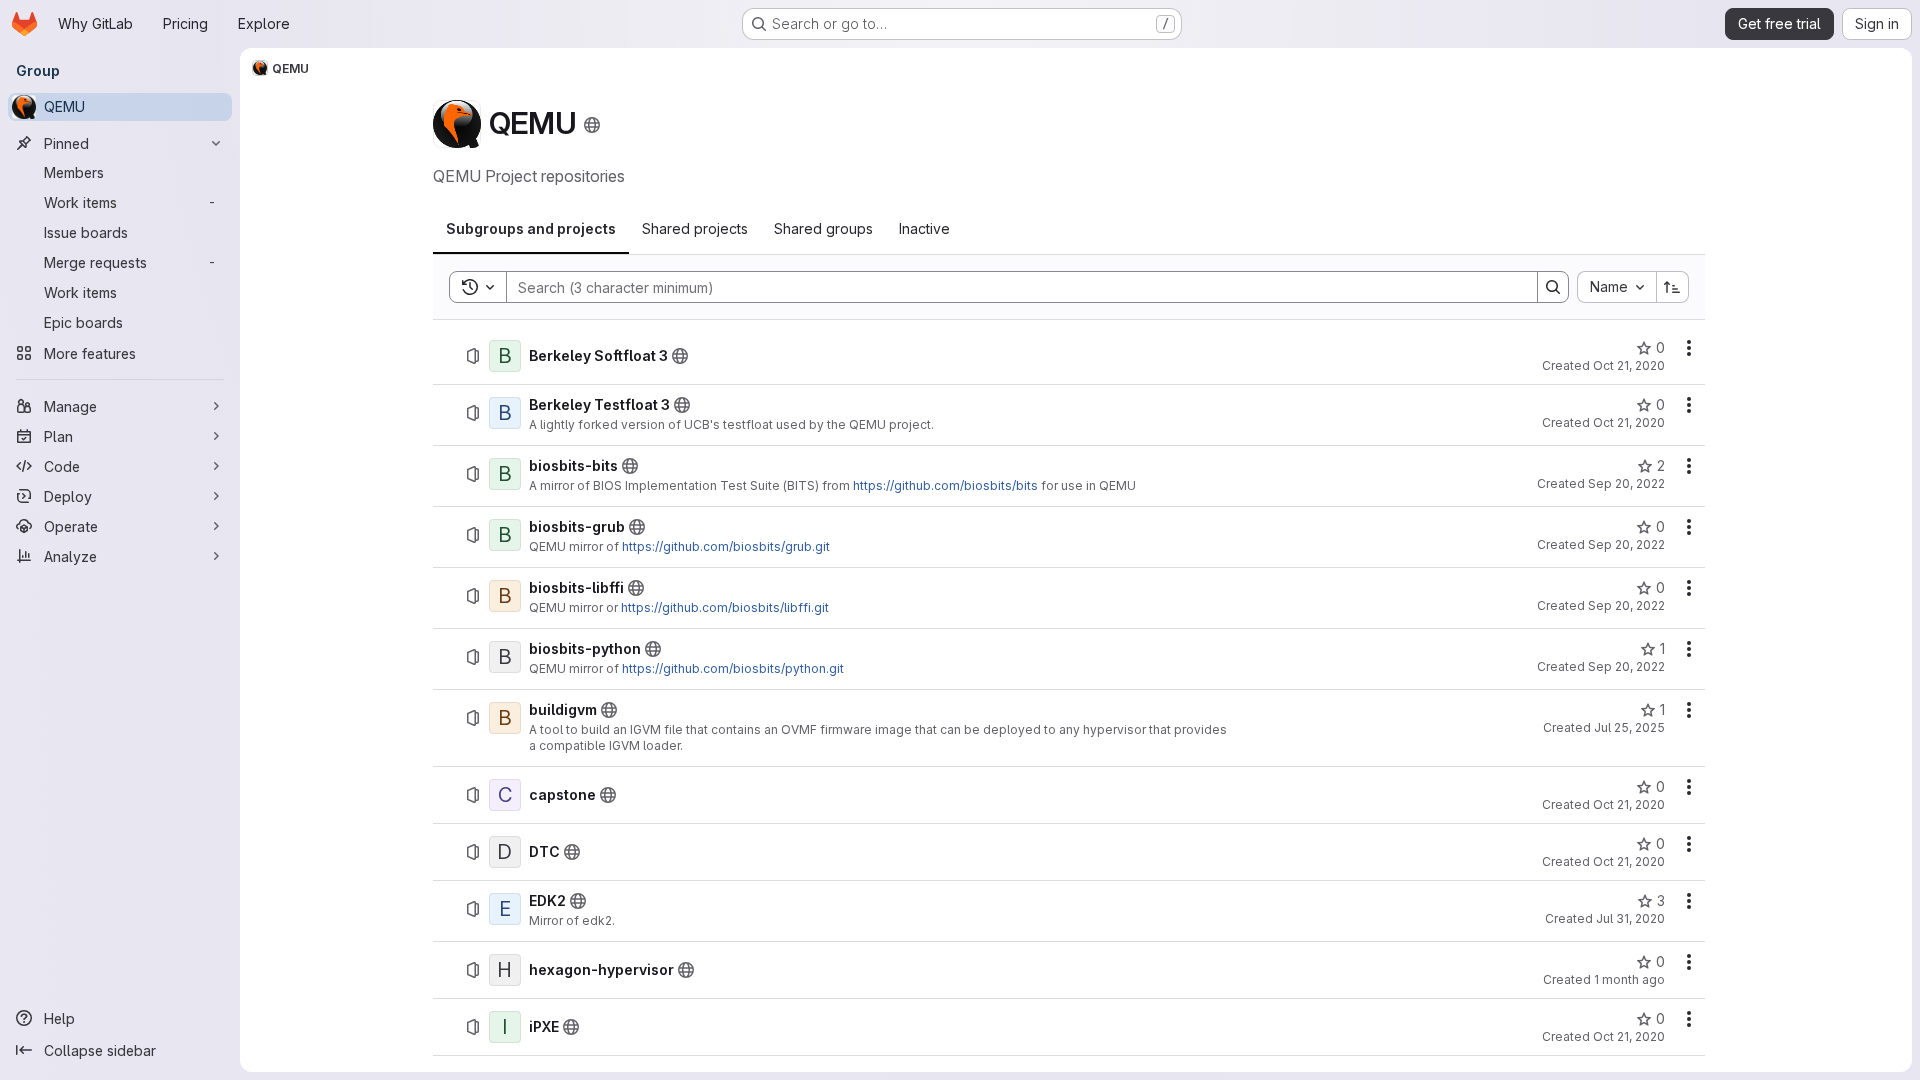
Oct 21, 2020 (1629, 365)
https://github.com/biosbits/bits (945, 485)
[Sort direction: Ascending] (1673, 287)
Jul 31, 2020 (1630, 918)
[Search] (1553, 287)
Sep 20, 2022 (1626, 483)
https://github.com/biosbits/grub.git (726, 546)
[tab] (531, 229)
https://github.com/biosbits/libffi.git (725, 607)
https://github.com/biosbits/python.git (733, 668)
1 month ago (1629, 979)
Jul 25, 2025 (1629, 727)
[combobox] (1616, 287)
